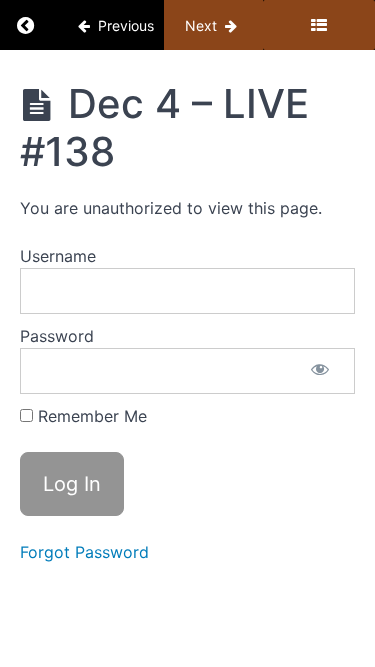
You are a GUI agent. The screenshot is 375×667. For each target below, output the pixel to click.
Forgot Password (84, 552)
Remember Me (90, 416)
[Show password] (320, 371)
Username (58, 256)
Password (57, 336)
